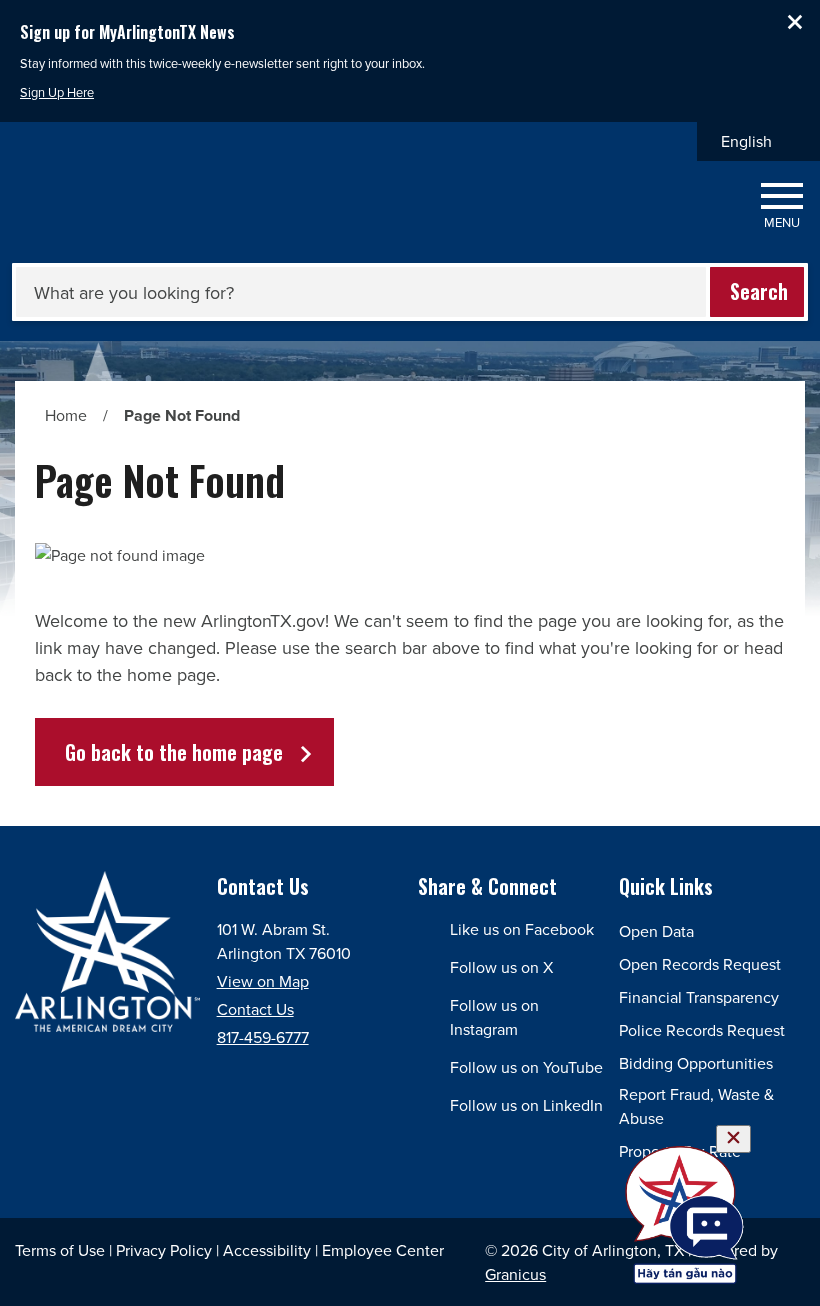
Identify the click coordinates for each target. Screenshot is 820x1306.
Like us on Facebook (522, 929)
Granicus (515, 1274)
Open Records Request (700, 964)
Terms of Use (60, 1250)
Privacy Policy (164, 1250)
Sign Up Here (57, 92)
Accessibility (267, 1250)
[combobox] (758, 141)
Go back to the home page (174, 752)
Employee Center (383, 1250)
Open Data (656, 931)
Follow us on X (501, 967)
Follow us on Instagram (494, 1017)
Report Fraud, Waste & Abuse (696, 1106)
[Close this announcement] (796, 22)
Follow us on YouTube (526, 1067)
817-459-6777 (263, 1037)
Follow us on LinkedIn (526, 1105)
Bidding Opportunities (696, 1063)
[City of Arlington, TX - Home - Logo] (129, 206)
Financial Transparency (699, 997)
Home (66, 415)
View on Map (263, 981)
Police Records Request (702, 1030)
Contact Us (255, 1009)
